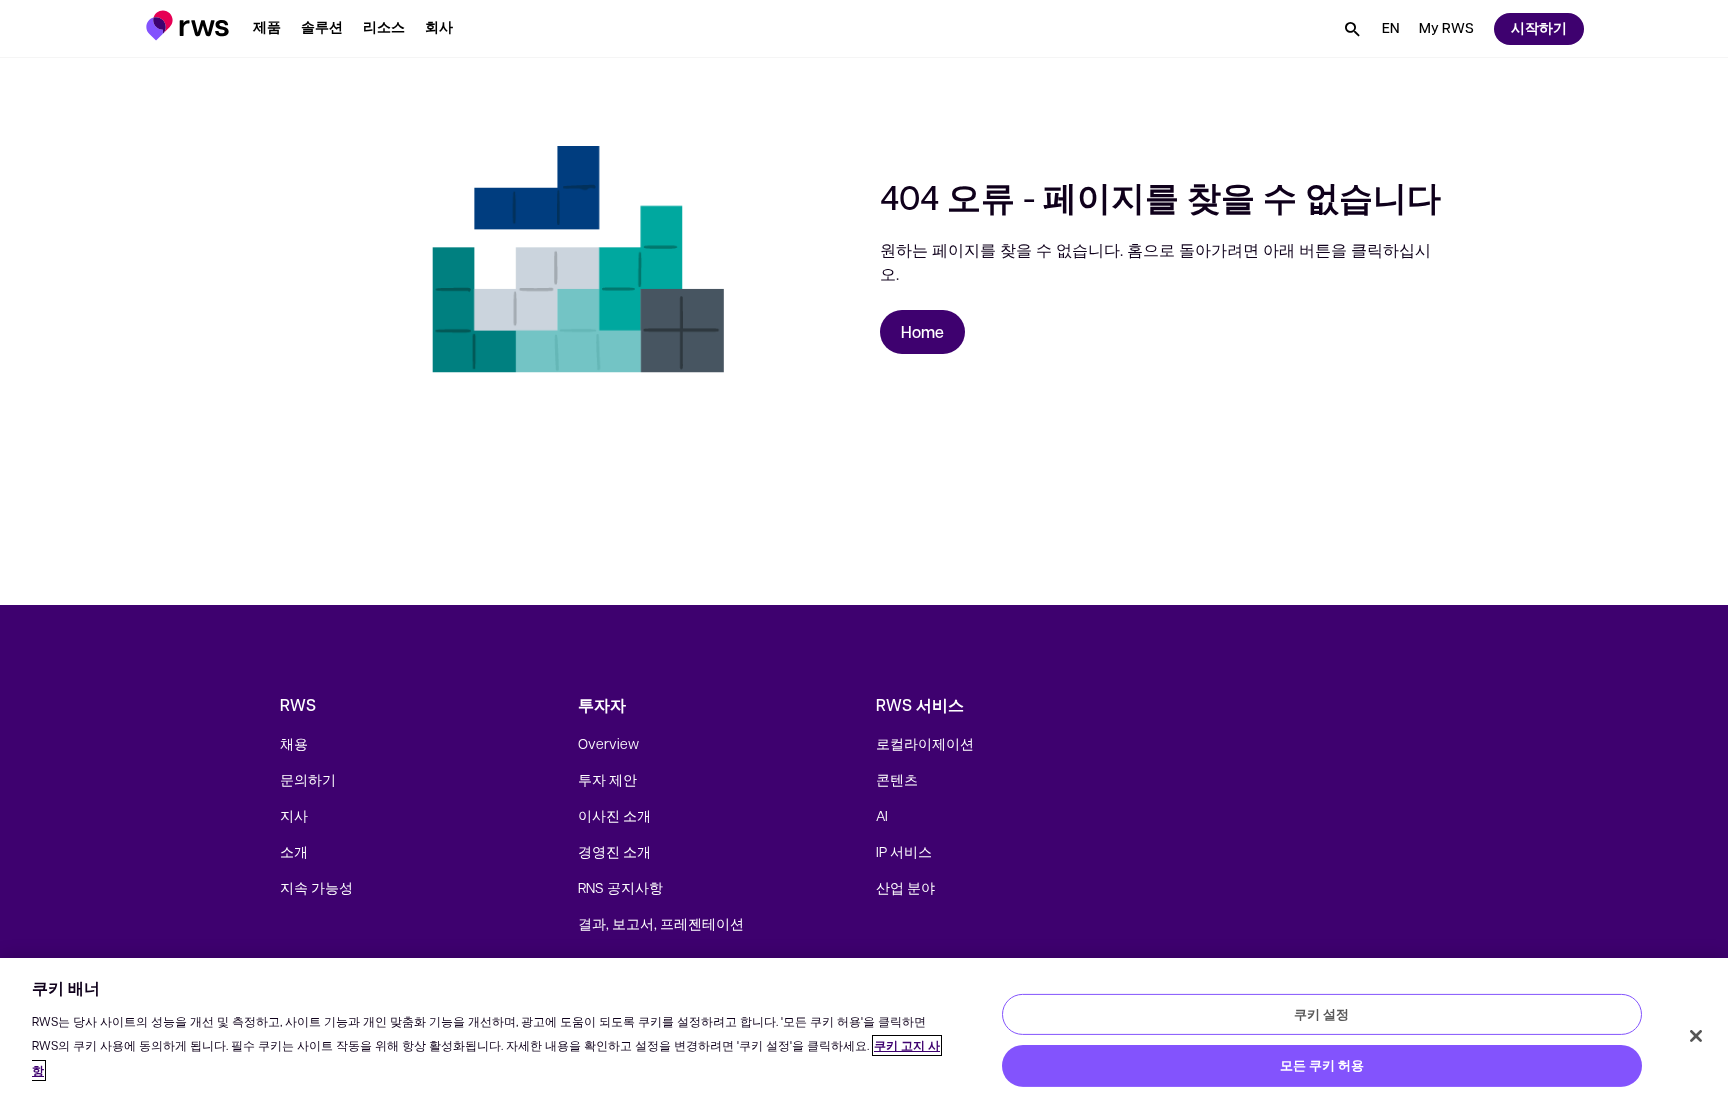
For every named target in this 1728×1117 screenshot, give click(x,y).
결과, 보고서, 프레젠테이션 (661, 923)
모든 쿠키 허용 (1322, 1065)
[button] (187, 25)
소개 (294, 851)
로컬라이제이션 (925, 743)
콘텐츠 (897, 779)
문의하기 (308, 779)
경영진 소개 (614, 851)
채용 (294, 743)
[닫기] (1696, 1036)
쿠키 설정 (1321, 1013)
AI (882, 815)
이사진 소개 (614, 815)
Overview (608, 743)
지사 (294, 815)
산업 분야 (905, 887)
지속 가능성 (316, 887)
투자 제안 (607, 779)
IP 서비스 (904, 851)
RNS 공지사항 (620, 887)
